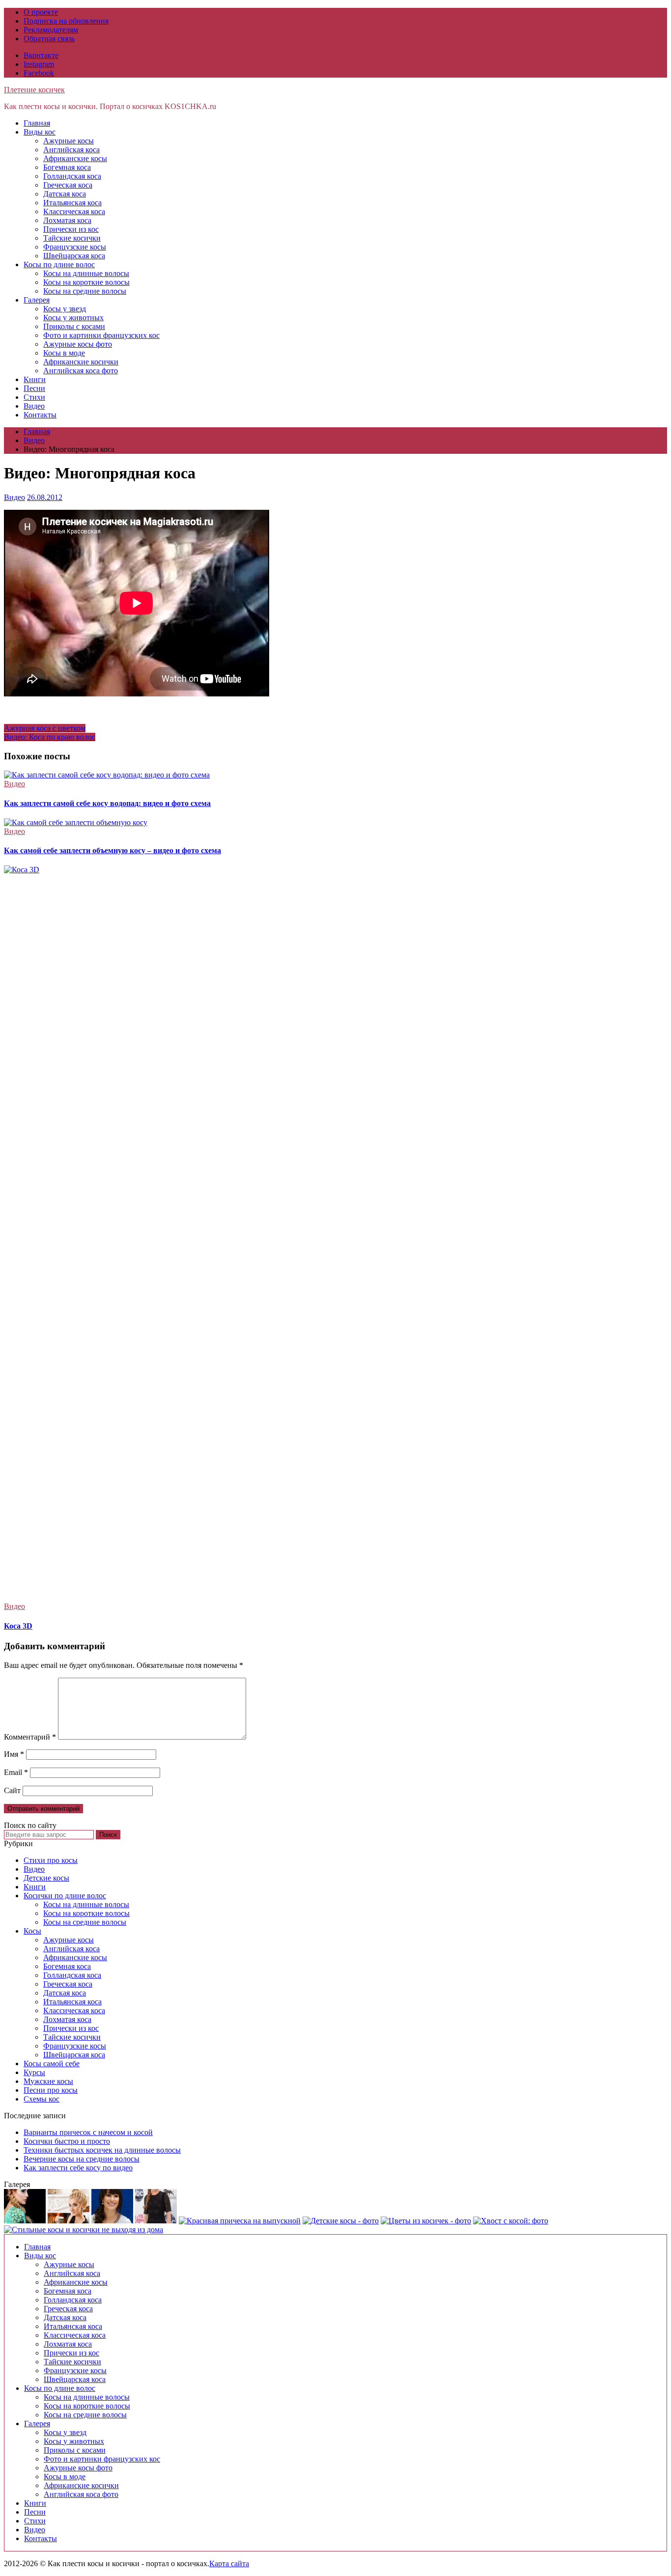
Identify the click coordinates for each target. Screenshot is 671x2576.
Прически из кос (71, 229)
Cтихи (34, 397)
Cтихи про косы (51, 1860)
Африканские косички (81, 362)
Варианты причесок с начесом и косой (88, 2132)
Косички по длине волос (65, 1896)
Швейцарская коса (74, 256)
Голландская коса (72, 176)
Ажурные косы (69, 141)
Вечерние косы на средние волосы (82, 2159)
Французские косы (75, 247)
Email (16, 1772)
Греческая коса (68, 185)
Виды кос (40, 132)
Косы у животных (73, 318)
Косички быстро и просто (67, 2141)
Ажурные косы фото (78, 344)
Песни (34, 388)
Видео (34, 406)
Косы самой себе (52, 2064)
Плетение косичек (34, 90)
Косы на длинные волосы (86, 273)
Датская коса (65, 194)
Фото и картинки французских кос (101, 335)
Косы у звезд (65, 309)
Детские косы (46, 1878)
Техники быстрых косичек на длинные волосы (102, 2150)
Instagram (39, 64)
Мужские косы (48, 2081)
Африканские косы (75, 158)
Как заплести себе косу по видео (78, 2168)
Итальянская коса (72, 203)
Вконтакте (41, 55)
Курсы (34, 2072)
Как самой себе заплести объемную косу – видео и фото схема (112, 850)
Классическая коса (74, 211)
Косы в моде (64, 353)
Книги (35, 379)
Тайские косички (72, 238)
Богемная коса (67, 167)
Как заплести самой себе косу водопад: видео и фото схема (107, 803)
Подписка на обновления (66, 21)
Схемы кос (42, 2099)
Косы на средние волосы (85, 291)
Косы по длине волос (59, 264)
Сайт (12, 1790)
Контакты (40, 415)
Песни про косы (51, 2090)
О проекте (41, 12)
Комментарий (30, 1737)
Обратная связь (49, 39)
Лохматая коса (67, 220)
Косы (32, 1931)
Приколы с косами (74, 326)
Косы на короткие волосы (86, 282)
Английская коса (71, 150)
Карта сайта (229, 2563)
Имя (14, 1754)
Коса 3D (18, 1626)
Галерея (37, 300)
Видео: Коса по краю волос (50, 737)
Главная (37, 123)
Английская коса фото (81, 371)
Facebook (39, 73)
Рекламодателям (51, 30)
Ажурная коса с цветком (45, 728)
